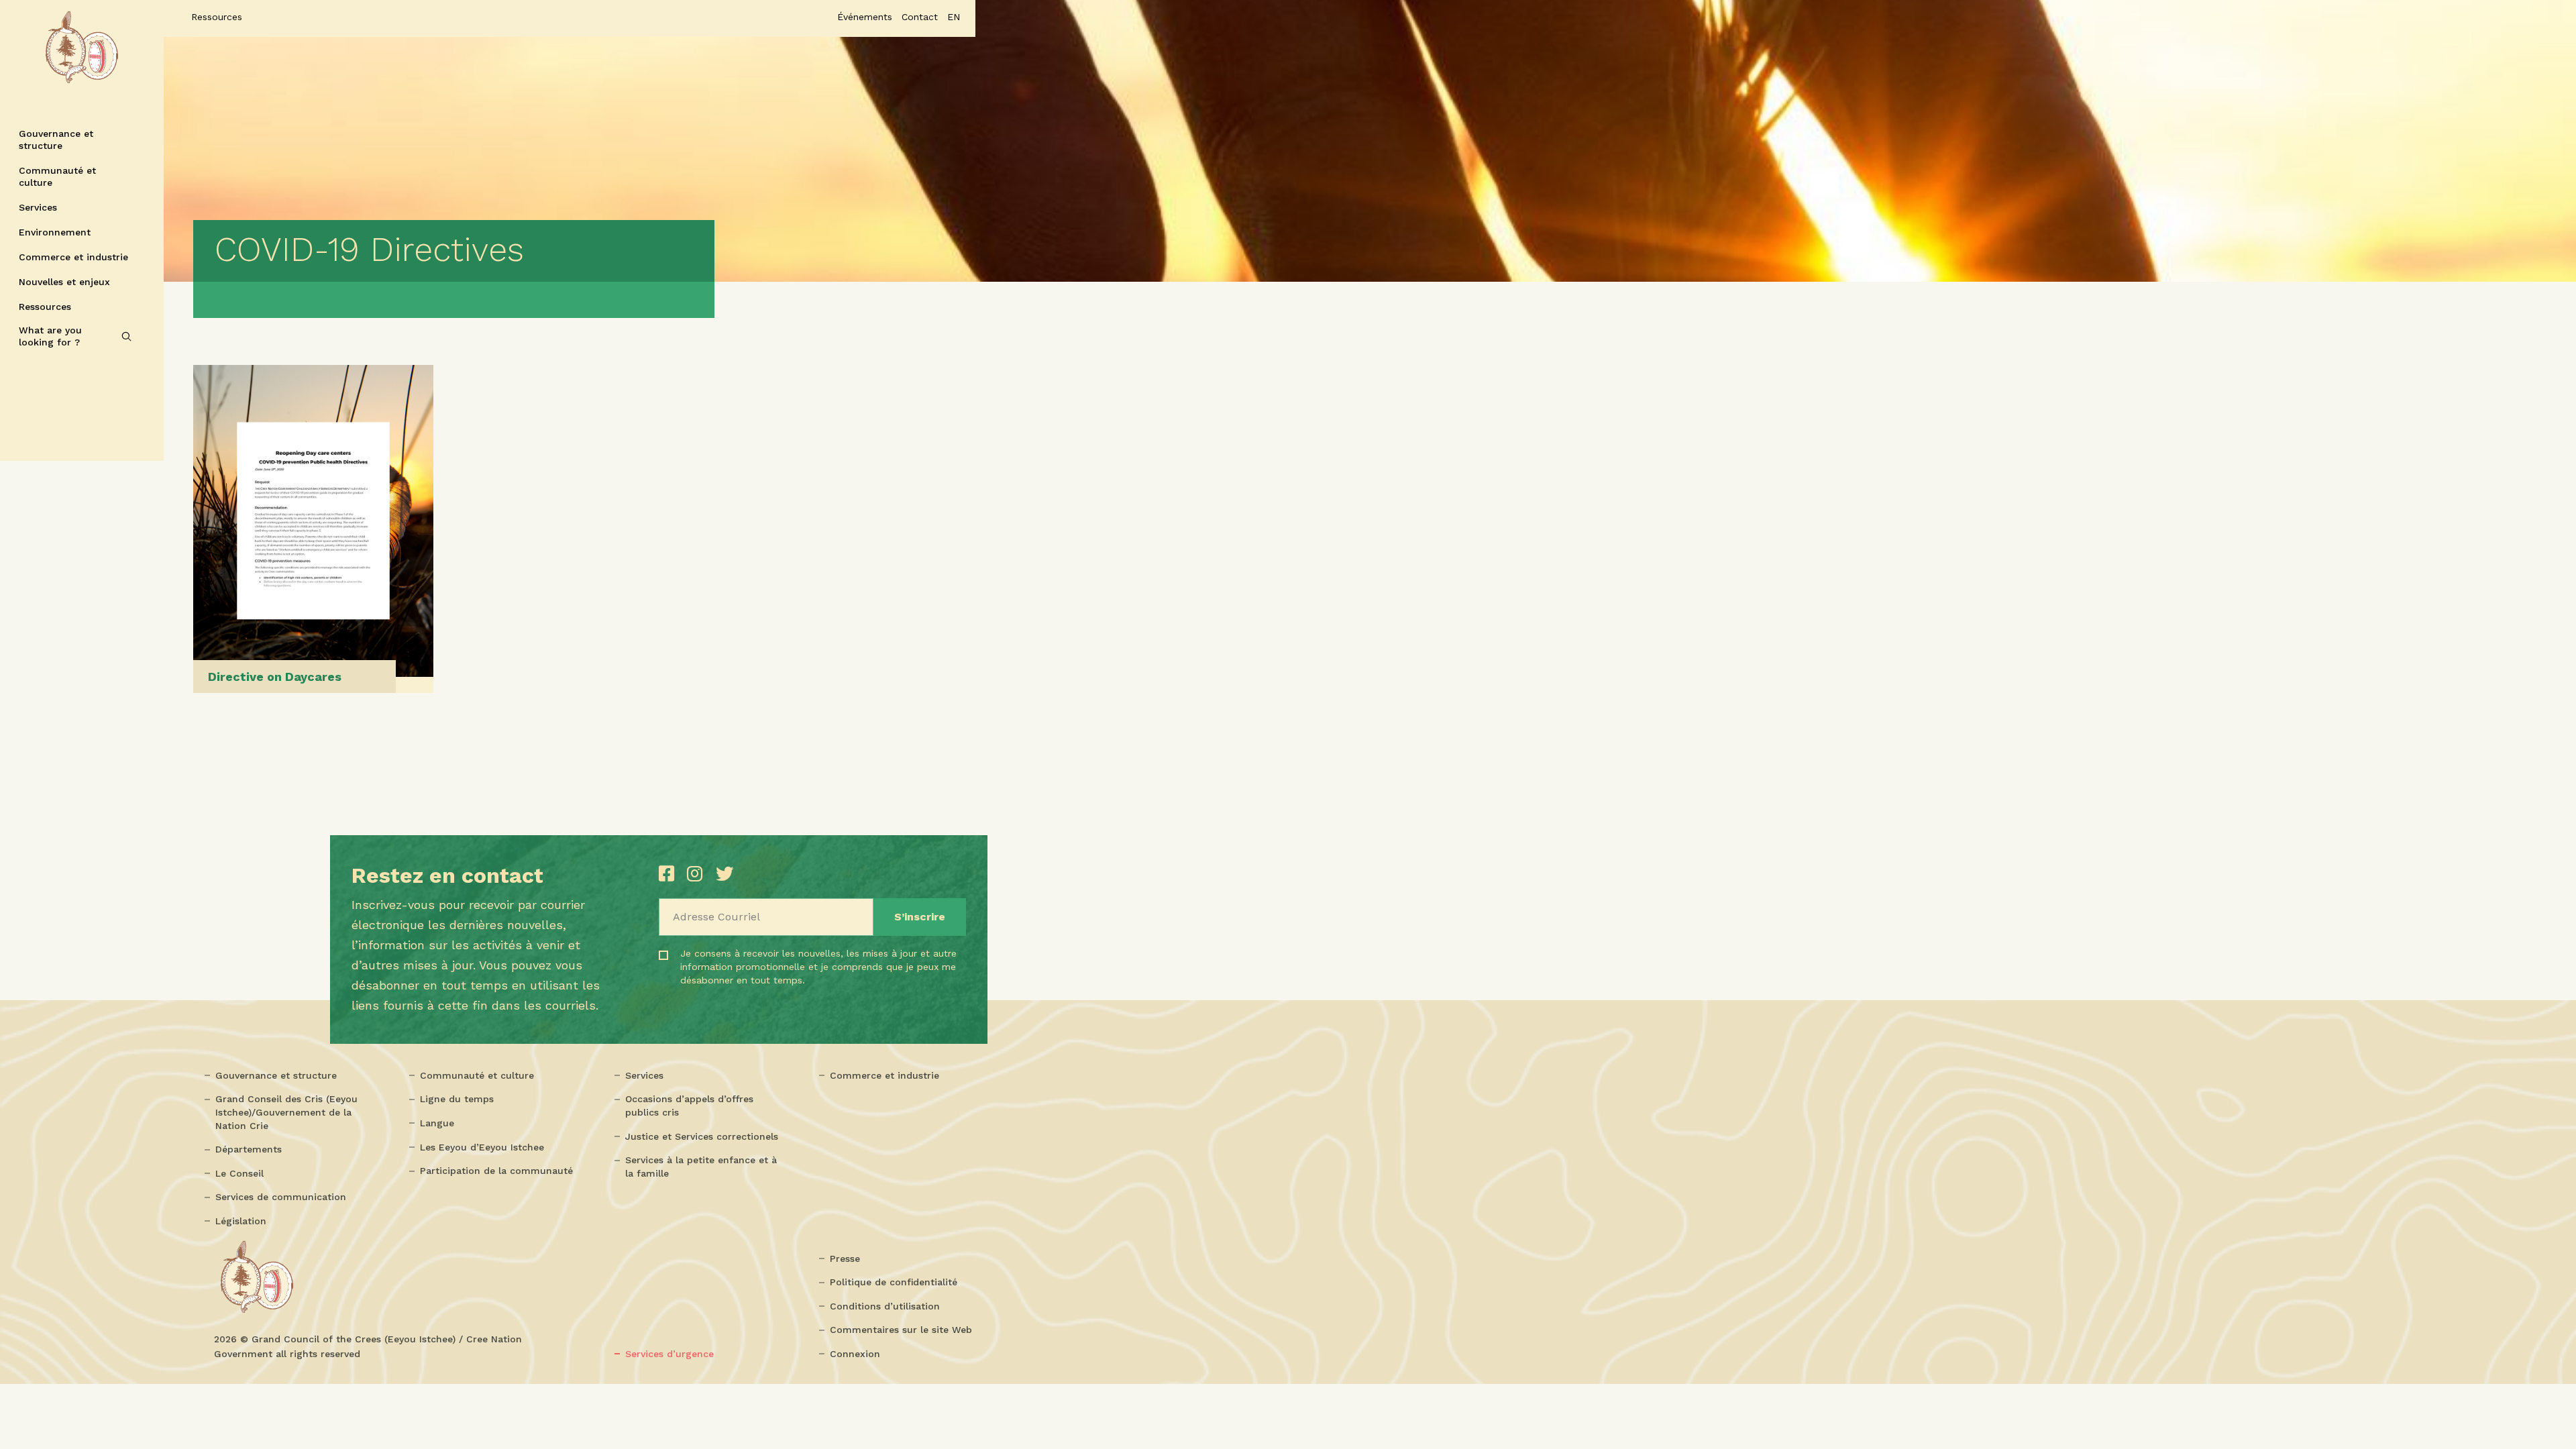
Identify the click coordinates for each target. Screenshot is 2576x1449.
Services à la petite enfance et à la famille (701, 1167)
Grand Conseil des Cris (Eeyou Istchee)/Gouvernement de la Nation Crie (286, 1112)
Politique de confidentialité (894, 1282)
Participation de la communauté (496, 1171)
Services (38, 207)
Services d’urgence (669, 1354)
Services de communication (281, 1197)
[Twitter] (724, 874)
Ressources (45, 307)
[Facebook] (669, 874)
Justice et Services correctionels (702, 1136)
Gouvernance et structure (56, 140)
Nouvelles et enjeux (64, 282)
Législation (241, 1221)
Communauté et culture (57, 176)
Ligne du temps (457, 1099)
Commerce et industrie (73, 257)
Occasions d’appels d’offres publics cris (689, 1106)
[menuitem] (954, 17)
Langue (437, 1123)
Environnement (55, 232)
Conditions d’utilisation (885, 1306)
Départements (249, 1149)
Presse (845, 1258)
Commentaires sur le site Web (901, 1330)
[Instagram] (698, 874)
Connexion (855, 1354)
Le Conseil (239, 1173)
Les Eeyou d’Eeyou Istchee (482, 1147)
